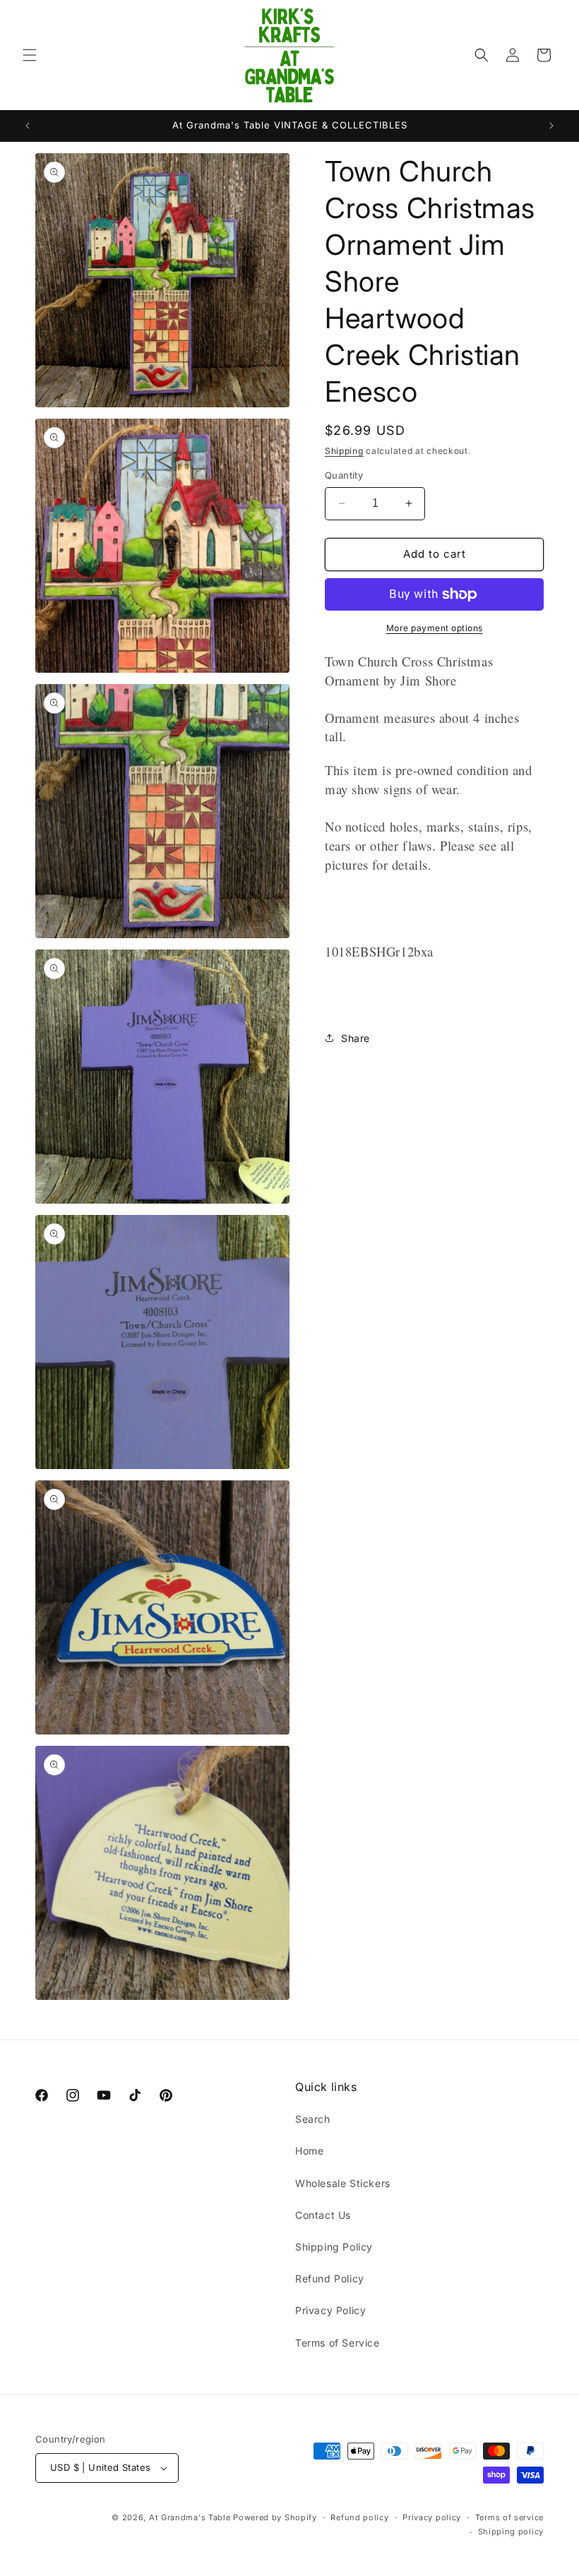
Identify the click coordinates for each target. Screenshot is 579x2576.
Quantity (344, 475)
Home (309, 2151)
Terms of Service (338, 2343)
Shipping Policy (334, 2247)
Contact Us (323, 2215)
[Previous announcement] (28, 126)
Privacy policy (432, 2517)
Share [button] (356, 1038)
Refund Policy (330, 2278)
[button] (30, 55)
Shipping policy (511, 2532)
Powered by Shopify (275, 2517)
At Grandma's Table (191, 2517)
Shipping (344, 451)
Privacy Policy (330, 2310)
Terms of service (509, 2517)
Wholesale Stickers (343, 2183)
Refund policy (359, 2517)
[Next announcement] (551, 126)
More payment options (435, 628)
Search (313, 2119)
